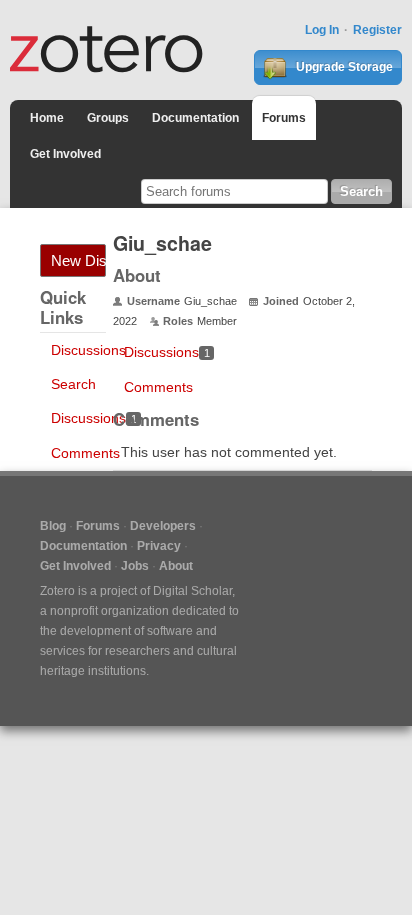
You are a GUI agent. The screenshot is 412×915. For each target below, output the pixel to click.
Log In (322, 30)
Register (377, 30)
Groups (108, 118)
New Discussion (78, 260)
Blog (53, 526)
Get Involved (65, 154)
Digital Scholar (192, 591)
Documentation (195, 118)
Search (73, 384)
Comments (85, 453)
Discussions (88, 350)
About (176, 566)
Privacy (159, 546)
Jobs (135, 566)
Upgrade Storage (343, 67)
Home (47, 118)
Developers (163, 526)
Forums (284, 118)
